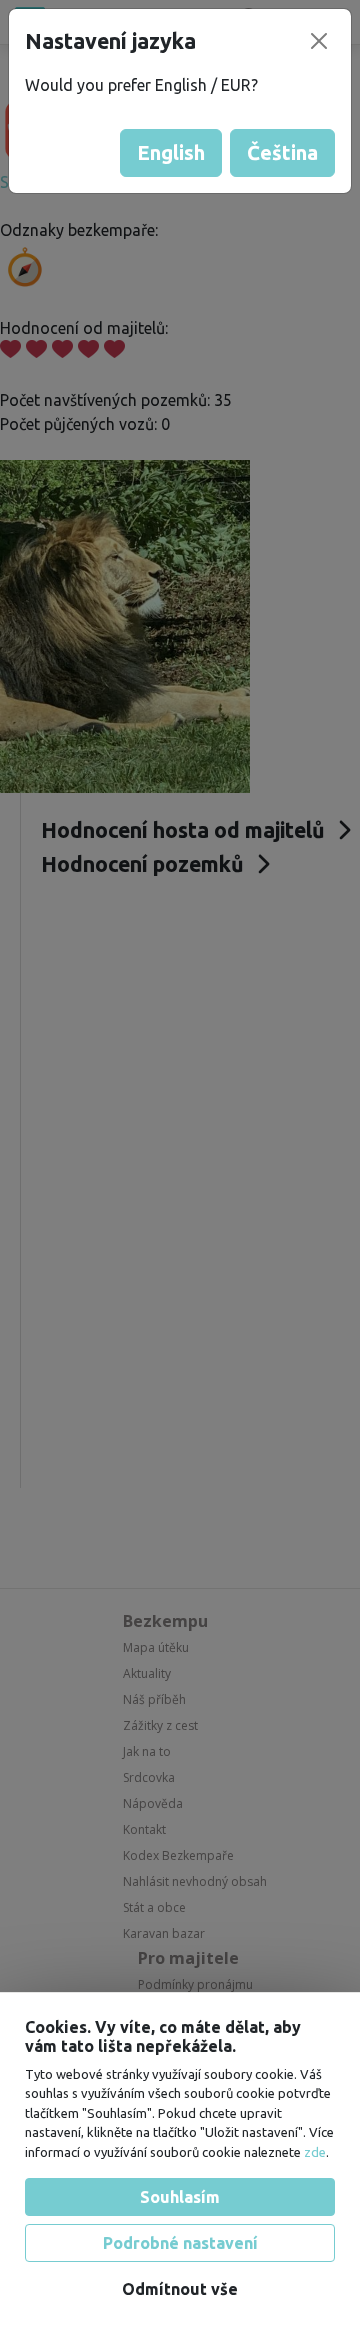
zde (315, 2152)
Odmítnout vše (180, 2289)
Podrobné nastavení (180, 2243)
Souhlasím (180, 2197)
